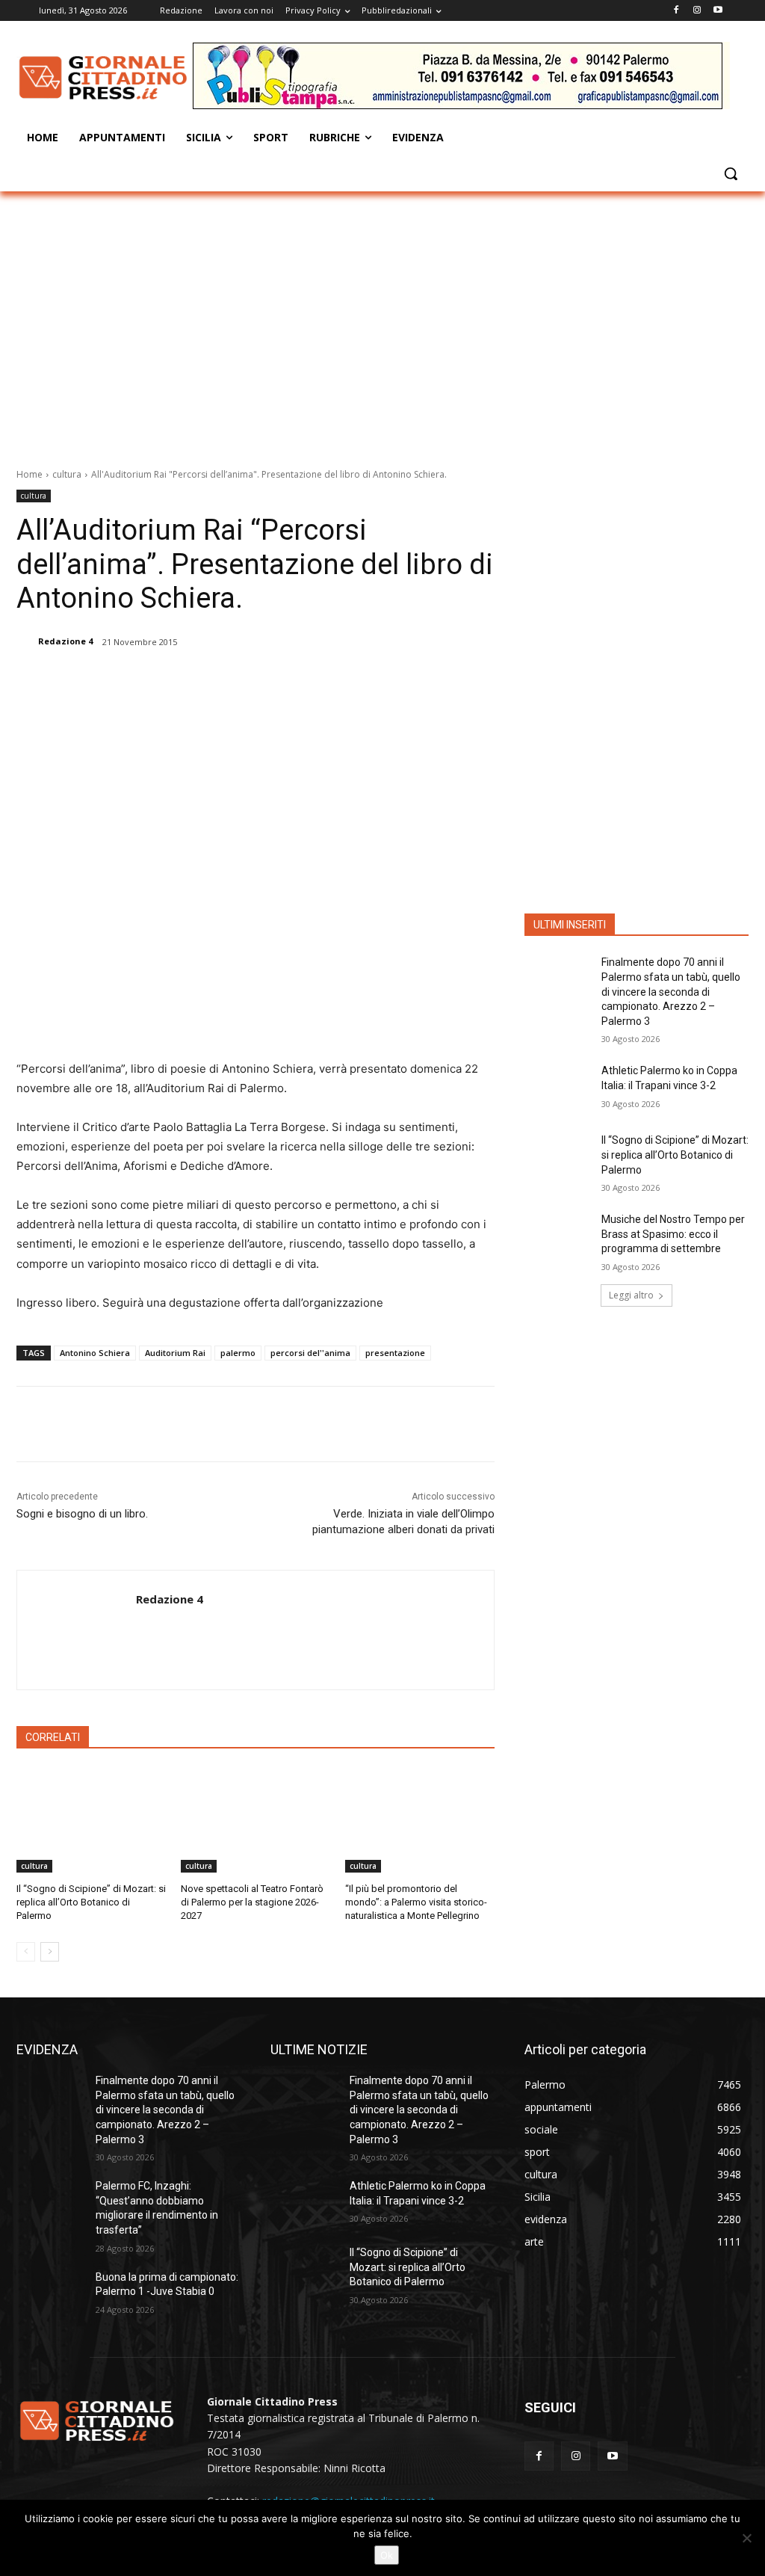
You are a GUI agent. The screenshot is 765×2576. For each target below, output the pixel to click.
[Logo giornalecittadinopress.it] (104, 78)
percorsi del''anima (310, 1353)
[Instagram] (697, 11)
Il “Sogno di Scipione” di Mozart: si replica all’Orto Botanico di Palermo (91, 1902)
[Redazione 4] (26, 641)
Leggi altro (631, 1295)
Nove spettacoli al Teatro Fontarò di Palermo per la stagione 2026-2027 (252, 1902)
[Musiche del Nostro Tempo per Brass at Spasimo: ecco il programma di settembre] (558, 1236)
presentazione (395, 1353)
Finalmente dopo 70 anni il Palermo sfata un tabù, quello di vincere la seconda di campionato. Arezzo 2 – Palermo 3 (671, 991)
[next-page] (50, 1952)
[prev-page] (26, 1952)
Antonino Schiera (95, 1353)
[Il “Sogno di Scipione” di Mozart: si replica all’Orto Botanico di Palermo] (91, 1820)
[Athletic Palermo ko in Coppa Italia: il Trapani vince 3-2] (558, 1087)
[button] (731, 173)
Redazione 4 (65, 641)
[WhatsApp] (243, 680)
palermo (238, 1353)
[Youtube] (718, 11)
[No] (746, 2538)
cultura (67, 474)
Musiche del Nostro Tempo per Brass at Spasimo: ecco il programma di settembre (673, 1234)
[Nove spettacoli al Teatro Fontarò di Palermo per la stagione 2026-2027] (255, 1820)
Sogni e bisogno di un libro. (82, 1514)
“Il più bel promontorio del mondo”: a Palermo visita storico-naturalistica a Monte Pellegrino (416, 1902)
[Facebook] (676, 11)
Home (30, 474)
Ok (387, 2555)
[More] (278, 680)
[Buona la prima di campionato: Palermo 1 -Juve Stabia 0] (50, 2294)
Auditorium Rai (175, 1353)
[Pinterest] (208, 680)
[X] (174, 680)
